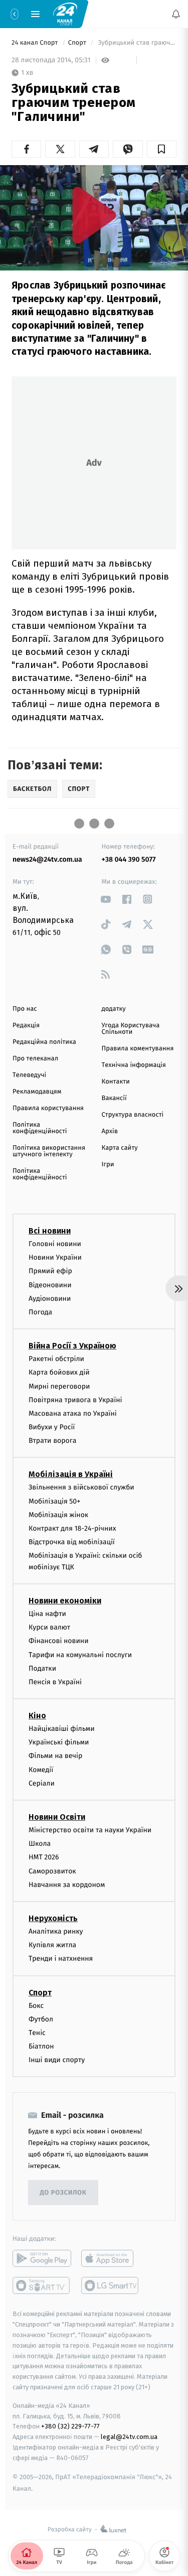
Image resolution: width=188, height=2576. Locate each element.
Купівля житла (52, 1945)
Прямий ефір (50, 1271)
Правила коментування (138, 1049)
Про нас (25, 1009)
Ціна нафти (47, 1614)
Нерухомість (53, 1918)
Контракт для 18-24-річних (72, 1528)
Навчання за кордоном (67, 1885)
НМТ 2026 (44, 1857)
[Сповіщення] (176, 14)
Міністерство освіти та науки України (90, 1830)
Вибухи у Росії (52, 1427)
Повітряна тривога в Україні (75, 1399)
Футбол (41, 2019)
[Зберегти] (162, 149)
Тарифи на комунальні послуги (80, 1654)
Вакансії (114, 1098)
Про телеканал (35, 1059)
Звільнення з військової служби (81, 1487)
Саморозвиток (52, 1871)
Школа (40, 1844)
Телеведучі (29, 1075)
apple (111, 2258)
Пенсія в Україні (55, 1682)
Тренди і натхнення (61, 1958)
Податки (42, 1668)
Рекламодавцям (37, 1092)
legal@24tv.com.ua (129, 2437)
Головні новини (55, 1244)
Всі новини (50, 1231)
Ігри (108, 1165)
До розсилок (63, 2193)
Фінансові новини (59, 1641)
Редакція (26, 1026)
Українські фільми (59, 1742)
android (42, 2258)
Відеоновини (50, 1284)
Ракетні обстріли (56, 1359)
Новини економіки (65, 1601)
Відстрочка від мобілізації (72, 1542)
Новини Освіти (57, 1817)
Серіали (42, 1783)
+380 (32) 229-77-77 (70, 2426)
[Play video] (94, 215)
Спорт (78, 43)
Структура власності (133, 1115)
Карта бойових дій (59, 1372)
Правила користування (48, 1108)
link (106, 899)
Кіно (37, 1716)
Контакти (116, 1082)
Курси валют (49, 1627)
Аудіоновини (50, 1299)
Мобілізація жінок (58, 1515)
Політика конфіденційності (40, 1128)
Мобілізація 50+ (54, 1501)
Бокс (36, 2005)
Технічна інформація (134, 1065)
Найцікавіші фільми (62, 1729)
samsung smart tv (111, 2285)
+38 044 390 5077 (129, 859)
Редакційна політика (44, 1042)
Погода (40, 1312)
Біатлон (41, 2046)
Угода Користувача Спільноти (131, 1029)
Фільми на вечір (55, 1756)
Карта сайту (120, 1148)
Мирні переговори (59, 1386)
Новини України (55, 1257)
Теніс (37, 2033)
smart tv (42, 2285)
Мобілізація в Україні (71, 1474)
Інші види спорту (57, 2060)
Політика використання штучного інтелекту (49, 1151)
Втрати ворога (52, 1441)
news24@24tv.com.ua (47, 859)
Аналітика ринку (56, 1931)
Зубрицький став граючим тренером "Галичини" (136, 43)
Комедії (41, 1769)
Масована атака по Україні (73, 1413)
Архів (110, 1131)
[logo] (65, 14)
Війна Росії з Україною (72, 1346)
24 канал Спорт (36, 43)
